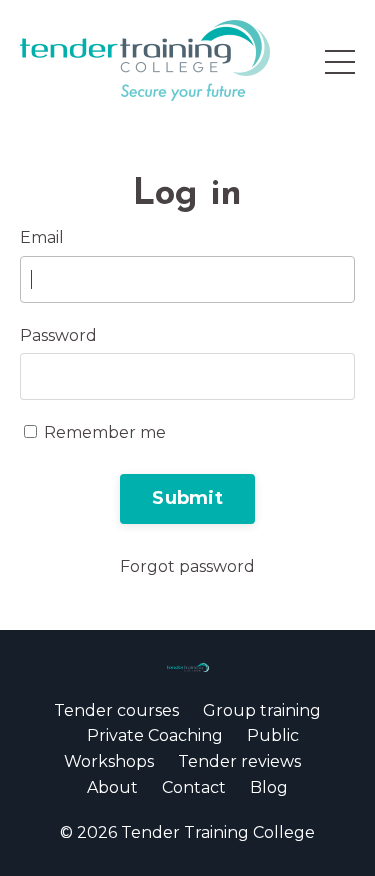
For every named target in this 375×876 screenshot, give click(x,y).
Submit (187, 498)
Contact (194, 787)
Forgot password (187, 566)
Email (42, 237)
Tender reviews (239, 761)
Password (58, 335)
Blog (269, 787)
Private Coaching (155, 735)
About (112, 787)
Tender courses (116, 710)
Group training (262, 710)
